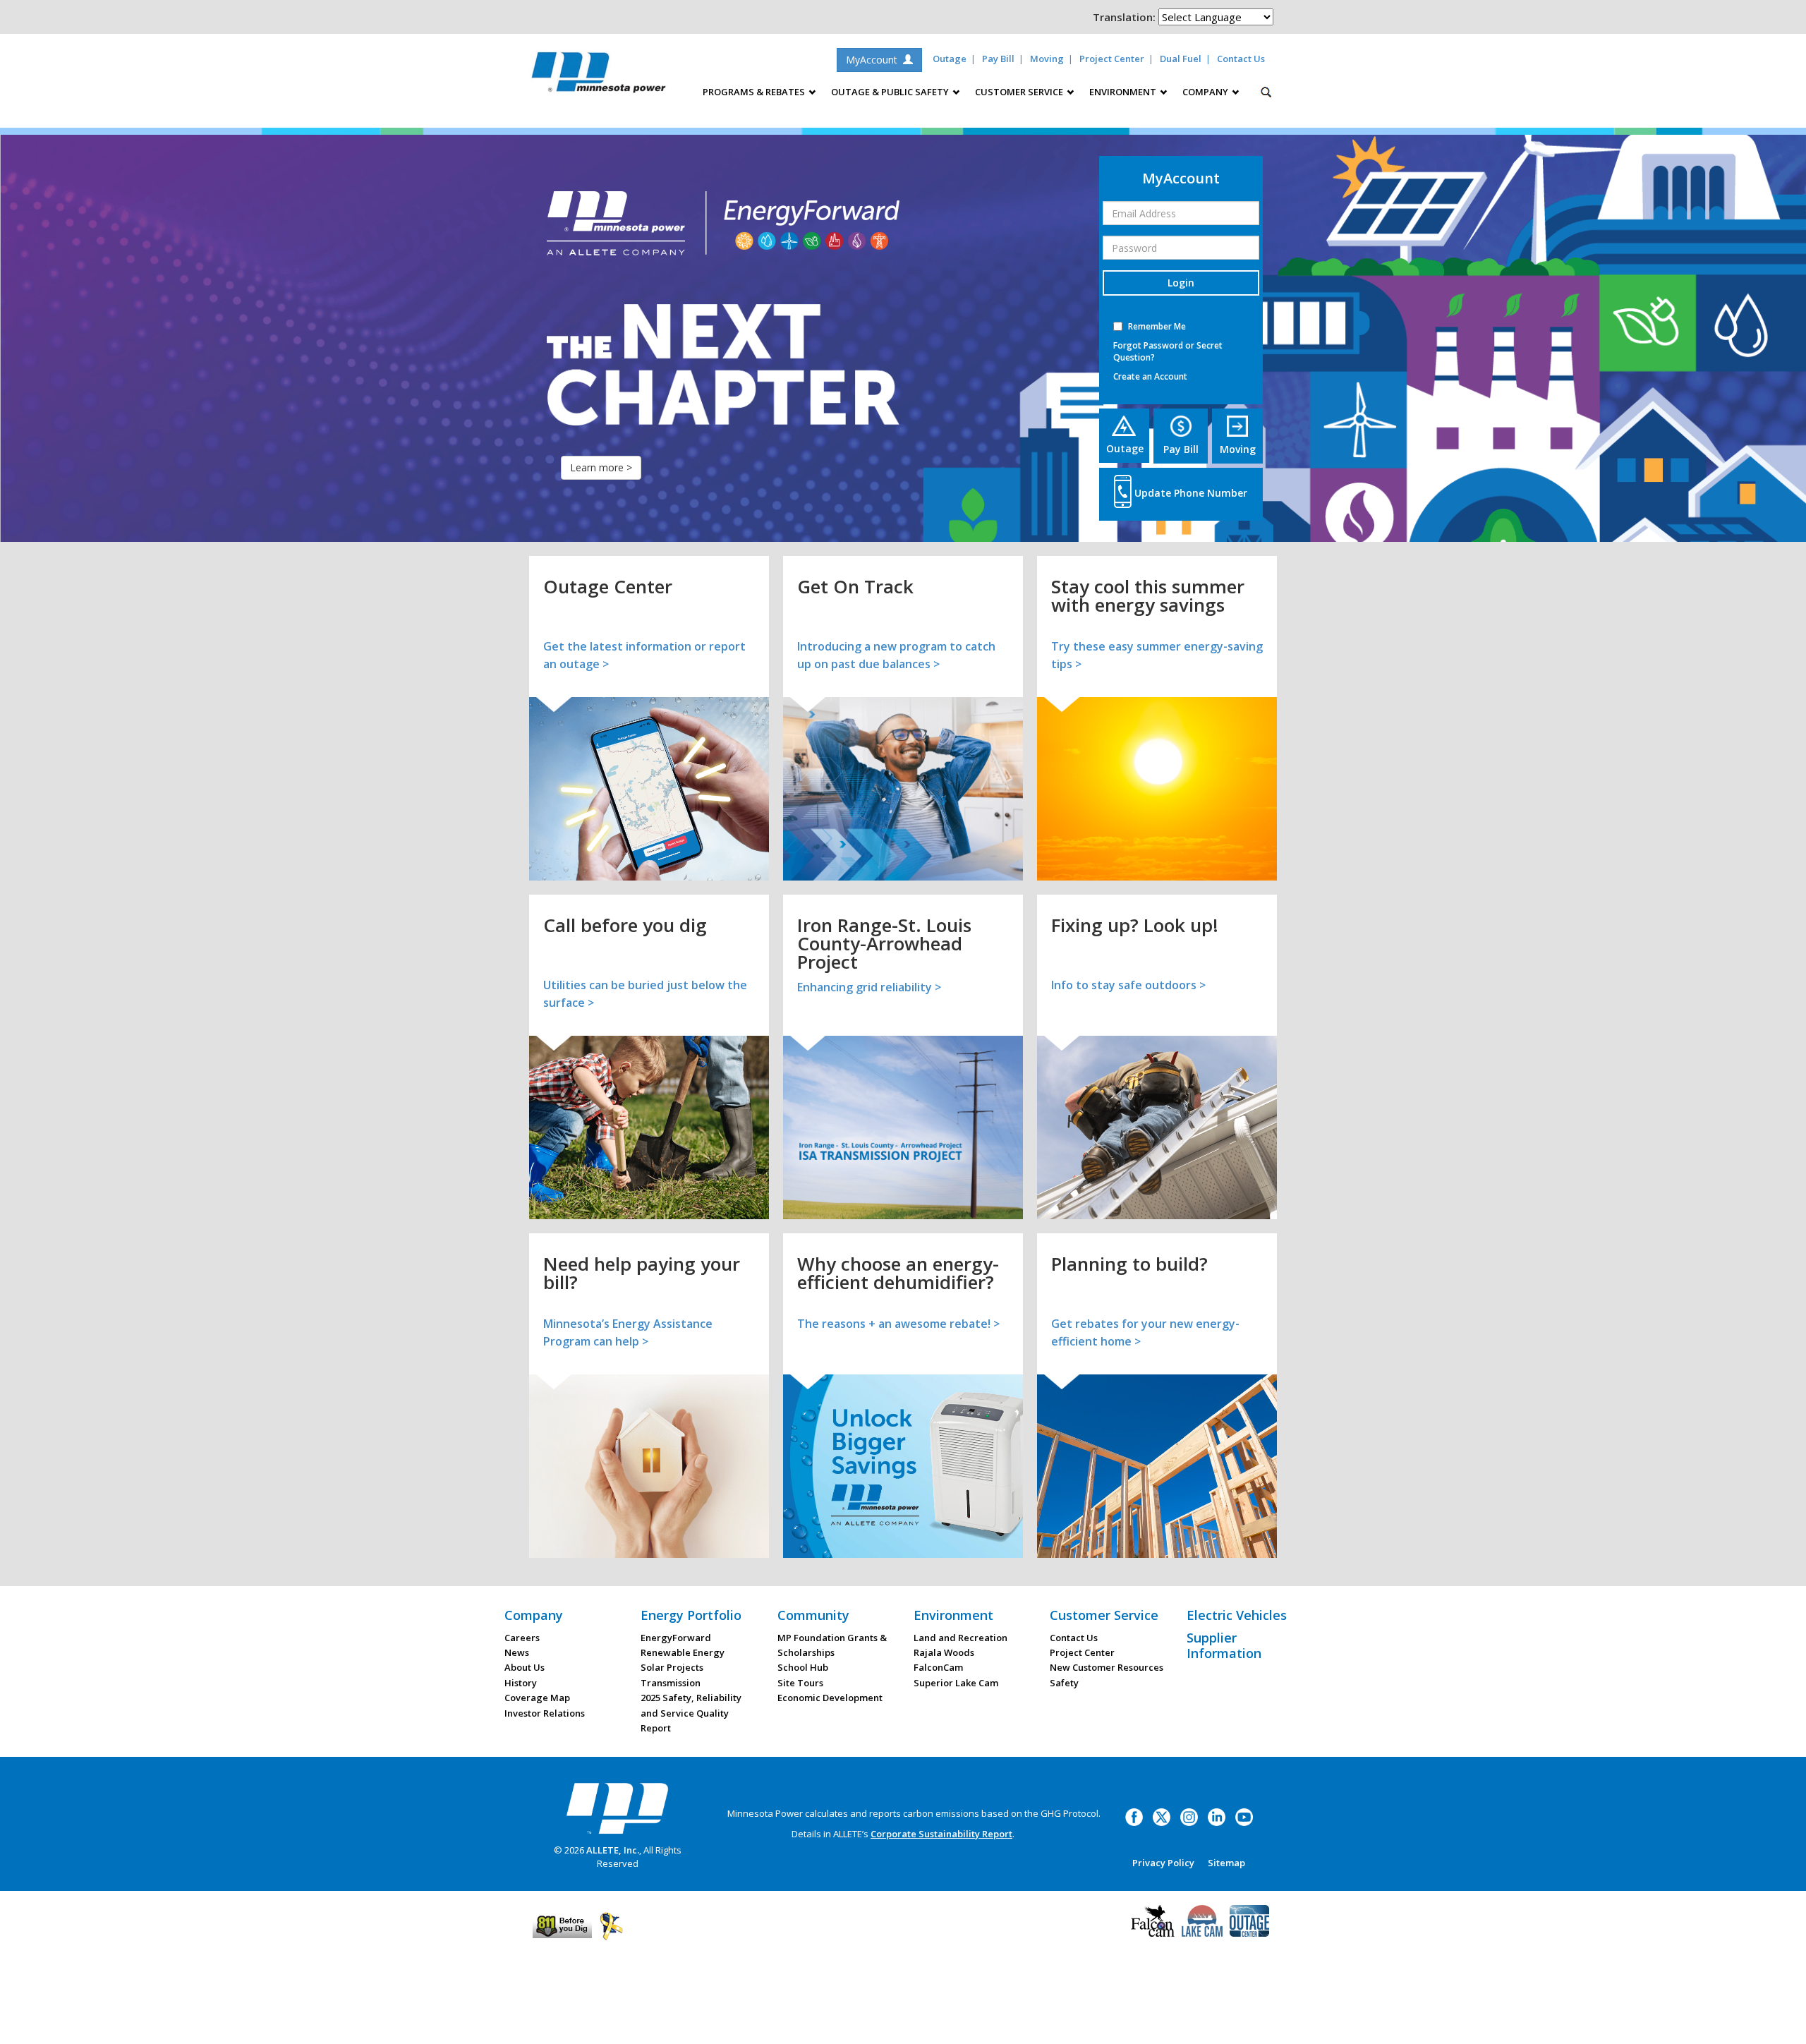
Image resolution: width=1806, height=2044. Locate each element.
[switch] (1118, 326)
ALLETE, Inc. (613, 1850)
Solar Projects (672, 1667)
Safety (1064, 1683)
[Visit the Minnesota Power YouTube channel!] (1244, 1816)
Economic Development (830, 1698)
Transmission (671, 1683)
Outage (950, 59)
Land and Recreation (960, 1638)
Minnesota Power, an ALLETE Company (599, 76)
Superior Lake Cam (956, 1683)
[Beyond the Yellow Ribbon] (611, 1925)
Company (534, 1615)
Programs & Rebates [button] (755, 92)
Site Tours (800, 1683)
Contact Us (1241, 59)
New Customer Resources (1107, 1667)
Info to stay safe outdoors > (1128, 985)
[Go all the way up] (1780, 2018)
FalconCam (938, 1667)
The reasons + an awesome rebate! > (898, 1324)
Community (813, 1615)
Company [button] (1206, 92)
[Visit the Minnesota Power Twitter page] (1162, 1816)
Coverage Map (537, 1698)
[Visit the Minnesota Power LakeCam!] (1202, 1920)
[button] (1181, 376)
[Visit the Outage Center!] (1249, 1920)
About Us (525, 1667)
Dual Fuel (1181, 59)
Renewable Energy (683, 1652)
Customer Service (1104, 1615)
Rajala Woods (944, 1652)
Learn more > (601, 467)
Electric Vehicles (1237, 1615)
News (517, 1652)
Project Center (1112, 59)
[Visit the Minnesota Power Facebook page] (1134, 1816)
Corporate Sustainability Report (941, 1834)
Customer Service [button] (1020, 92)
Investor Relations (545, 1713)
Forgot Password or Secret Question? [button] (1168, 351)
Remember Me (1157, 326)
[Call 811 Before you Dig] (562, 1925)
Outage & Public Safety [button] (891, 92)
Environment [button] (1124, 92)
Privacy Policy (1163, 1863)
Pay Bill (998, 59)
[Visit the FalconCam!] (1153, 1920)
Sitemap (1226, 1863)
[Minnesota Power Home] (617, 1808)
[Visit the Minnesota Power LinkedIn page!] (1217, 1816)
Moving (1047, 59)
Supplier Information (1224, 1645)
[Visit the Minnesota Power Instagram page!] (1189, 1816)
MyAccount (874, 60)
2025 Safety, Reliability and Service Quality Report (691, 1713)
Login (1181, 283)
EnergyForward (676, 1638)
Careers (522, 1638)
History (521, 1683)
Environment (953, 1615)
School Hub (803, 1667)
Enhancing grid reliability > (869, 987)
